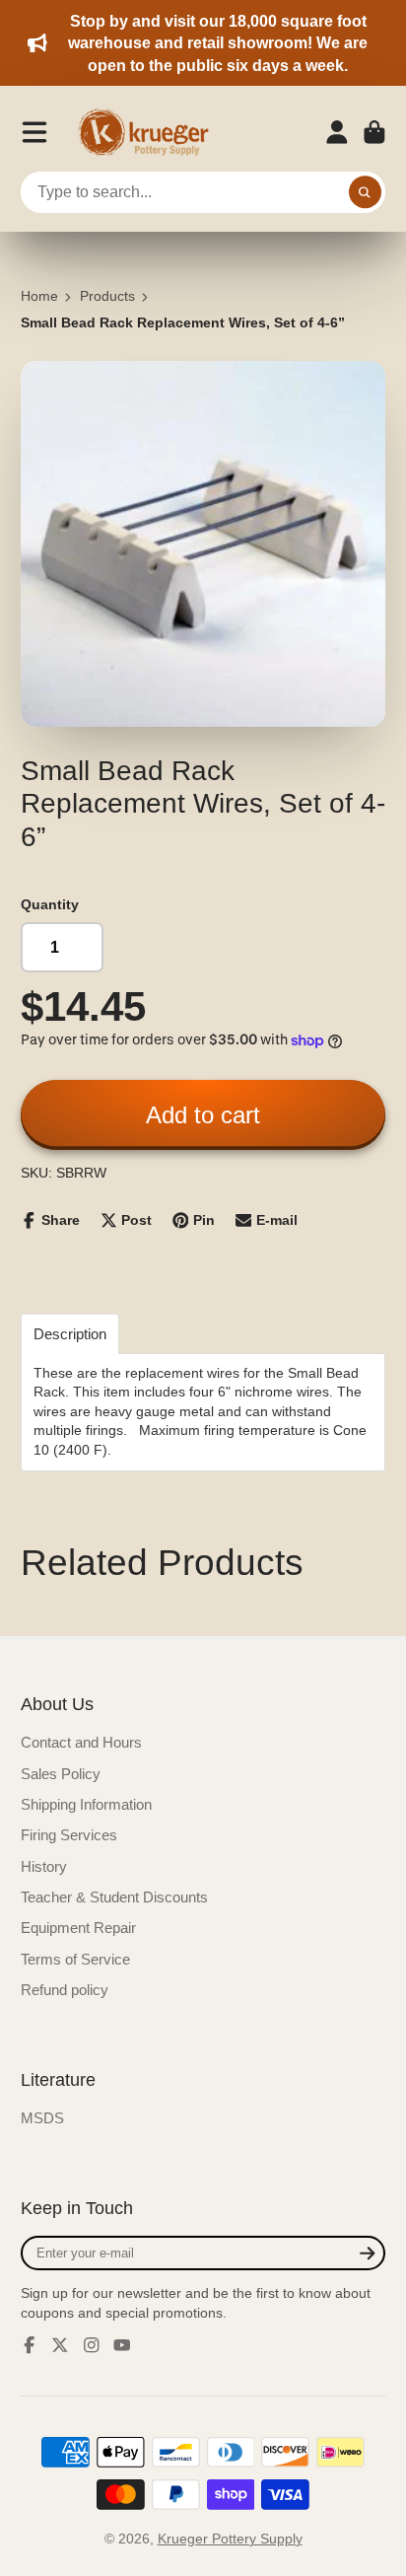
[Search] (366, 192)
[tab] (70, 1334)
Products (107, 296)
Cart (374, 132)
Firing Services (69, 1835)
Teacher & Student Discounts (114, 1897)
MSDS (42, 2118)
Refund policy (65, 1990)
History (44, 1866)
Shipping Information (86, 1804)
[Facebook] (30, 2345)
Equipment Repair (78, 1928)
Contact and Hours (81, 1742)
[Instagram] (92, 2345)
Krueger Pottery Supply (230, 2539)
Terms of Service (75, 1959)
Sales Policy (61, 1774)
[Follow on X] (60, 2345)
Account (337, 132)
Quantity (50, 904)
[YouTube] (122, 2345)
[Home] (150, 132)
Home (39, 296)
